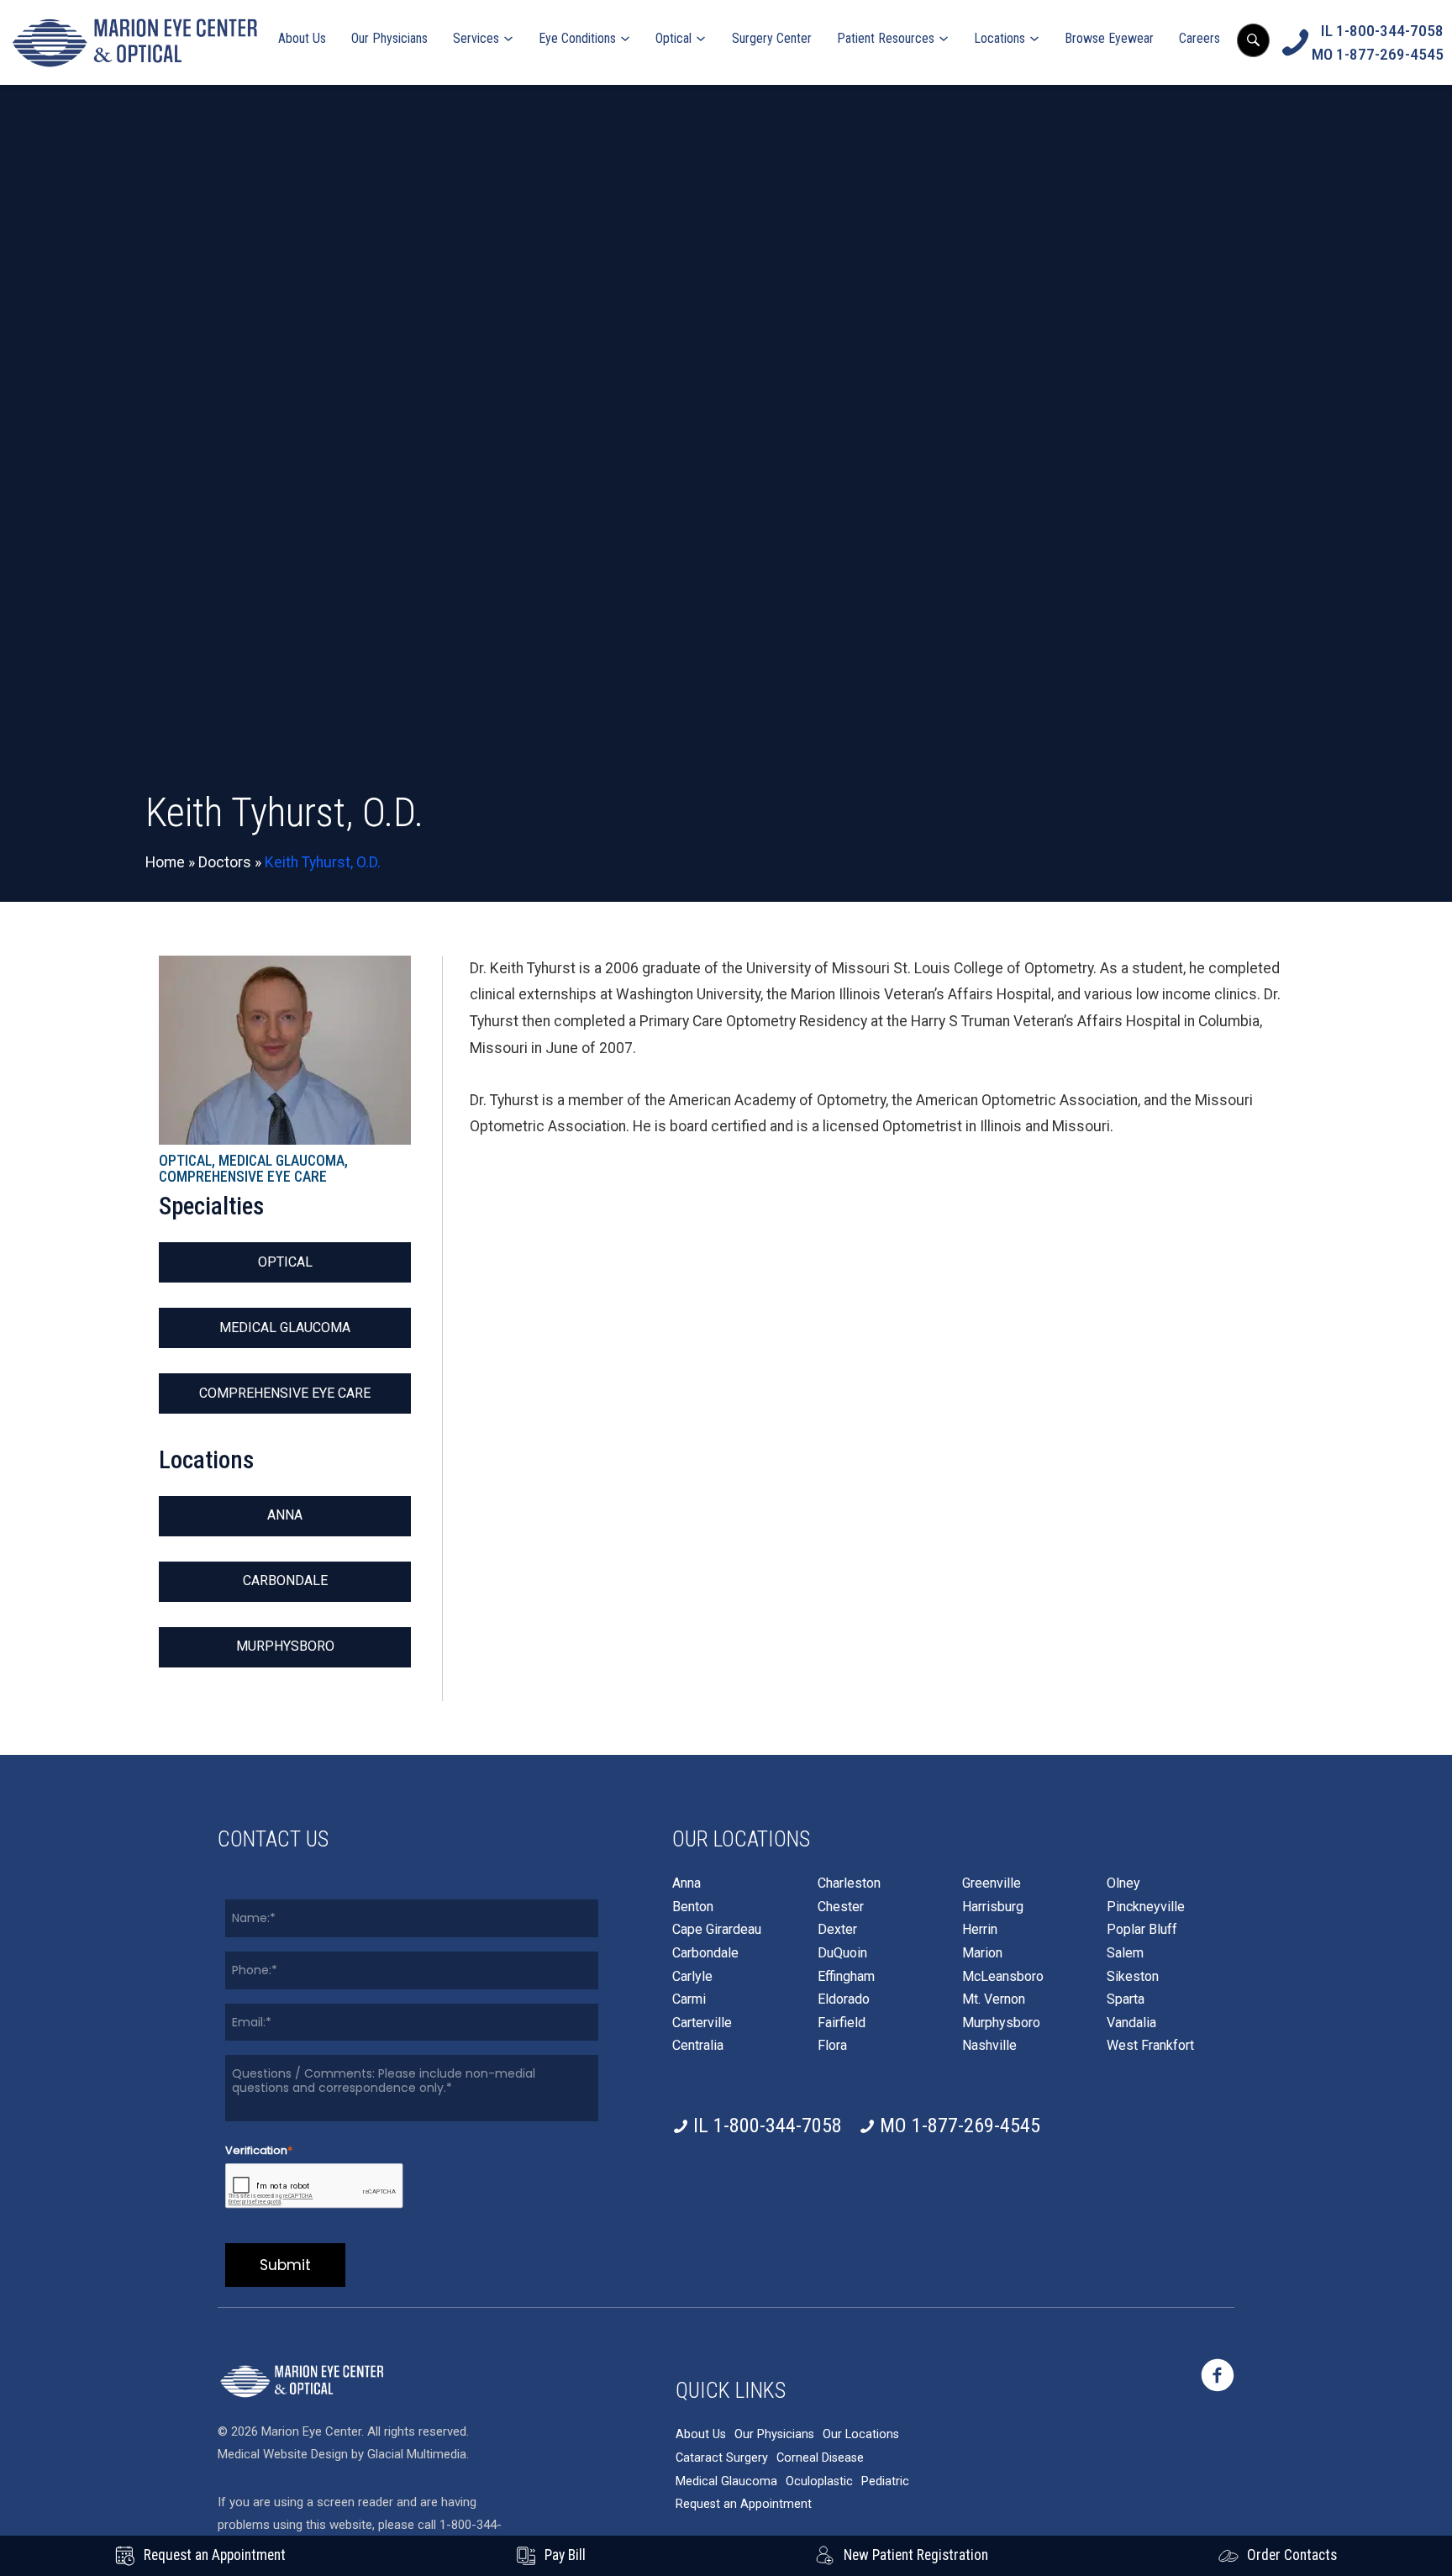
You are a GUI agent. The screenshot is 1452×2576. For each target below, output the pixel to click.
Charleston (849, 1883)
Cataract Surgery (722, 2458)
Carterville (702, 2023)
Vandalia (1131, 2023)
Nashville (989, 2046)
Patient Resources (886, 38)
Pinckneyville (1146, 1907)
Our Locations (861, 2434)
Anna (285, 1515)
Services (476, 38)
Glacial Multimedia (417, 2454)
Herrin (980, 1930)
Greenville (992, 1883)
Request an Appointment (744, 2504)
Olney (1123, 1883)
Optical (673, 38)
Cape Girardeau (717, 1930)
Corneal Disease (820, 2458)
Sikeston (1133, 1977)
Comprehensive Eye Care (285, 1393)
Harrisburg (993, 1907)
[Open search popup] (1253, 40)
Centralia (698, 2046)
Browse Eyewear (1109, 38)
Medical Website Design (283, 2454)
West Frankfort (1150, 2046)
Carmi (689, 1999)
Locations (1000, 38)
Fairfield (842, 2023)
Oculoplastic (819, 2481)
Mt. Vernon (994, 1999)
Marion (982, 1953)
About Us (302, 38)
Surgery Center (772, 38)
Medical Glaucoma (285, 1328)
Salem (1125, 1953)
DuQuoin (842, 1953)
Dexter (837, 1930)
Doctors (225, 862)
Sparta (1126, 1999)
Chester (841, 1907)
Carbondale (285, 1580)
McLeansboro (1003, 1977)
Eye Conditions (577, 38)
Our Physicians (389, 38)
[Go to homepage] (134, 42)
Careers (1199, 38)
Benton (693, 1907)
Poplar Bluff (1142, 1930)
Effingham (846, 1977)
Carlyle (692, 1977)
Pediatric (885, 2481)
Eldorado (844, 1999)
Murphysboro (285, 1646)
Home (165, 862)
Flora (832, 2046)
